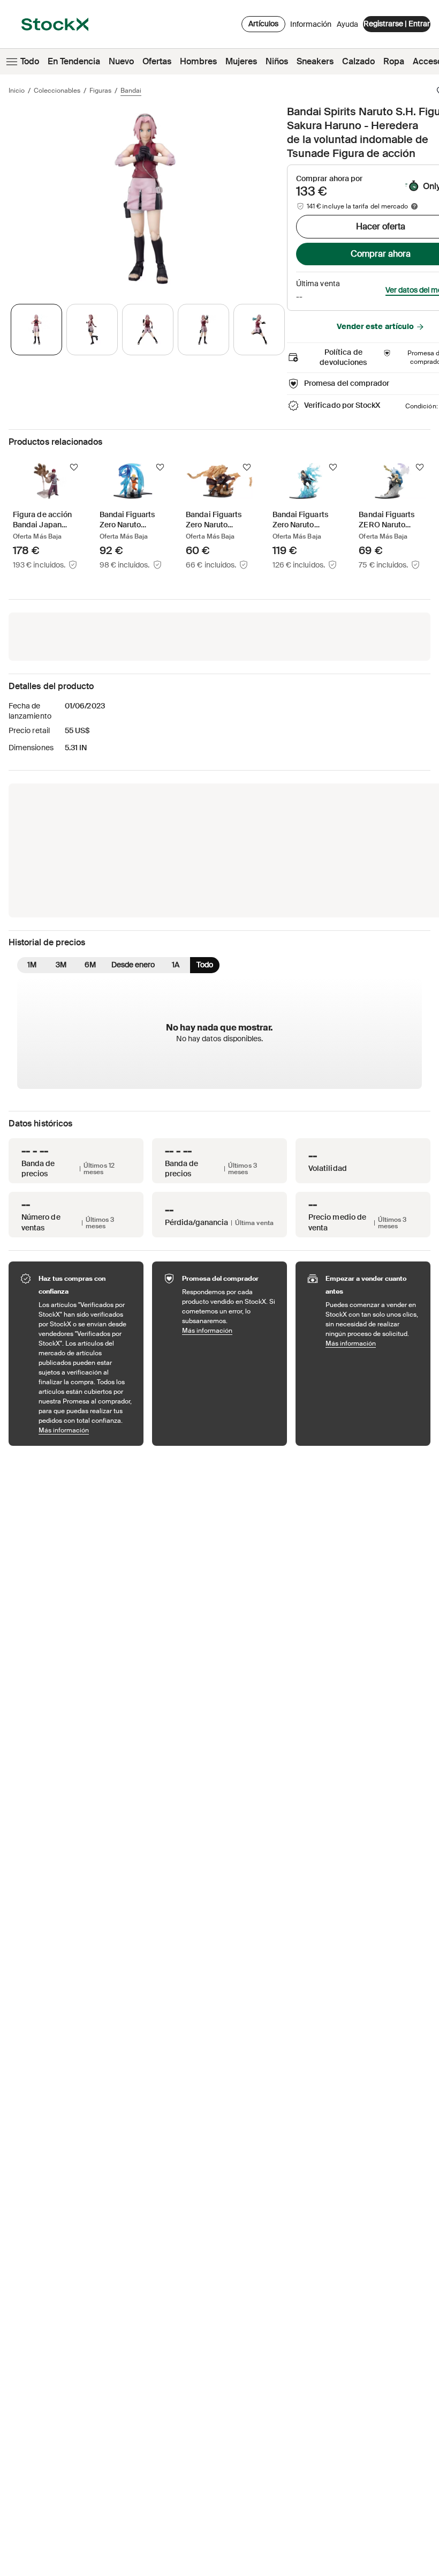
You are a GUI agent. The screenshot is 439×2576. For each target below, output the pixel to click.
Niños (277, 61)
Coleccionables (57, 91)
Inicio (17, 91)
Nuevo (121, 61)
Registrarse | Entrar (397, 24)
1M (32, 965)
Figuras (100, 91)
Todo (30, 61)
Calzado (358, 61)
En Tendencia (74, 61)
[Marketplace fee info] (414, 206)
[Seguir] (74, 467)
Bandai (131, 91)
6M (90, 965)
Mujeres (241, 61)
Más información (86, 1430)
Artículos (263, 24)
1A (176, 965)
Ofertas (157, 61)
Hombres (198, 61)
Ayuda (347, 24)
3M (61, 965)
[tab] (36, 330)
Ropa (394, 61)
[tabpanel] (146, 199)
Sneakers (315, 61)
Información (311, 27)
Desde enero (133, 965)
